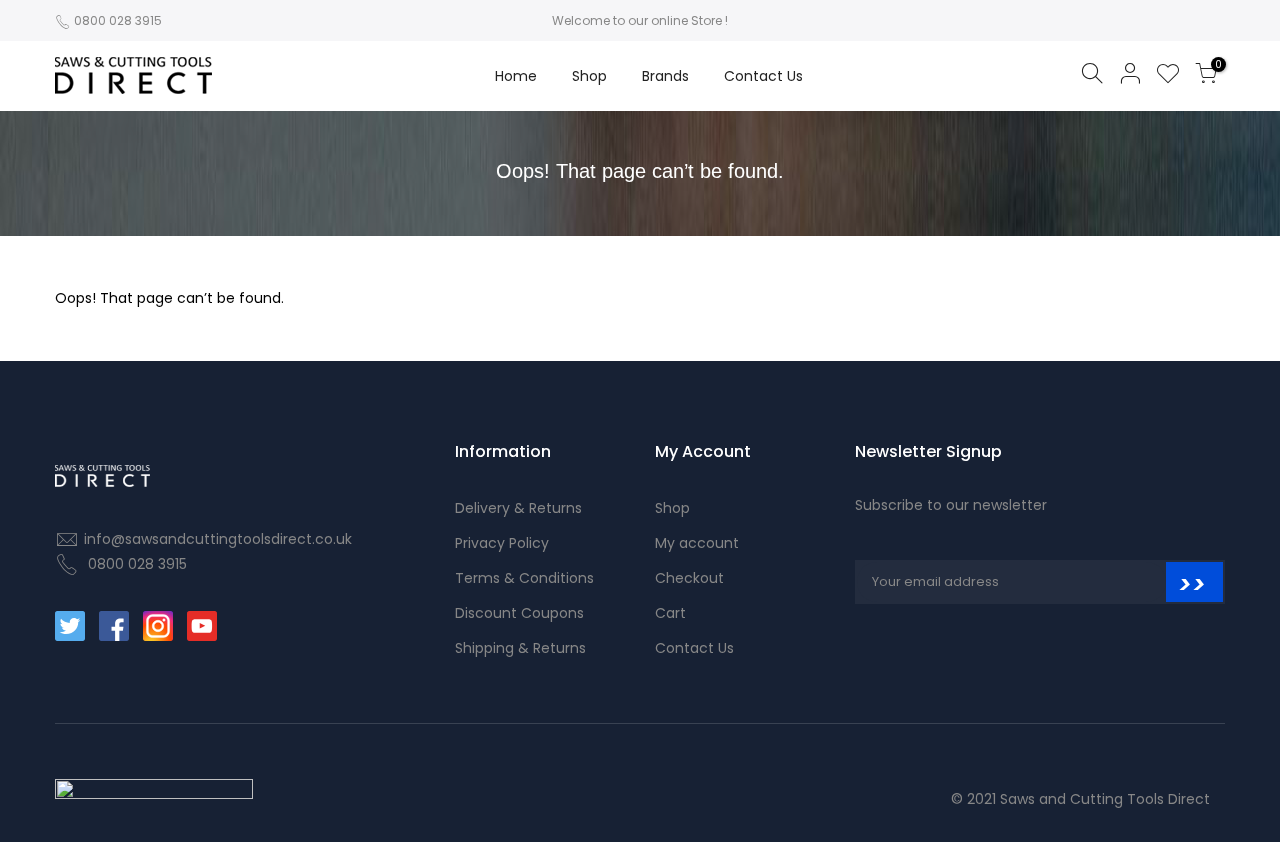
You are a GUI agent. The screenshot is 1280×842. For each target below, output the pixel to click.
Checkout (689, 578)
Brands (665, 76)
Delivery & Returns (518, 508)
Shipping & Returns (520, 648)
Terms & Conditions (524, 578)
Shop (589, 76)
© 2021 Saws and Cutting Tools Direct (1080, 799)
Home (516, 76)
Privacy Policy (502, 543)
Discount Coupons (519, 613)
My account (697, 543)
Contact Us (763, 76)
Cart (670, 613)
